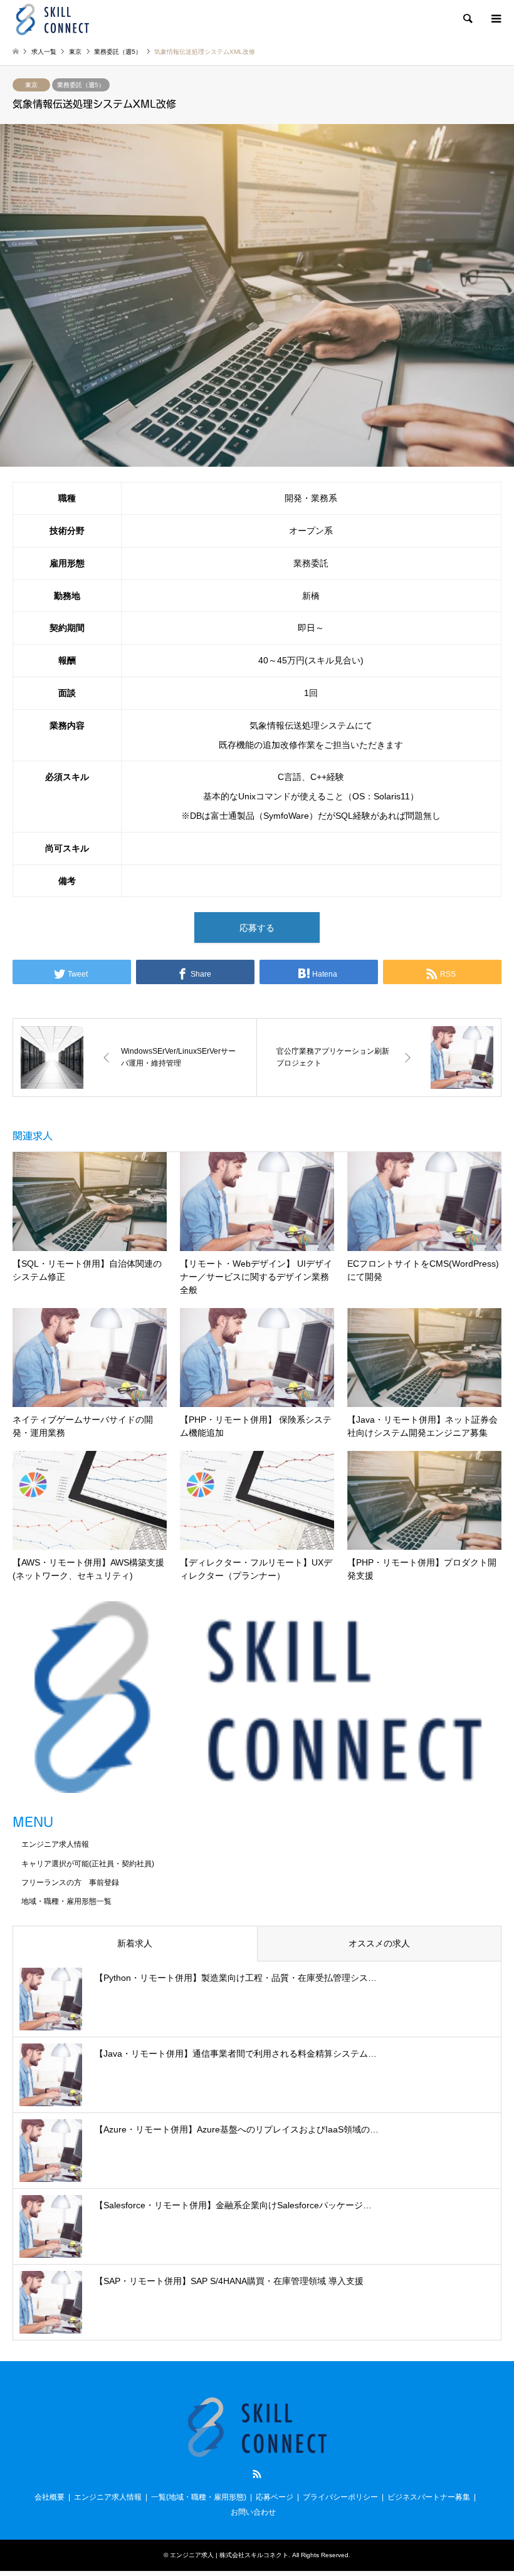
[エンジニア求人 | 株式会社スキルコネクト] (52, 19)
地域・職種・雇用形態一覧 (66, 1901)
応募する (257, 928)
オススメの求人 (379, 1943)
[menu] (495, 19)
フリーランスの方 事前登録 (70, 1883)
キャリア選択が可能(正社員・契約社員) (88, 1864)
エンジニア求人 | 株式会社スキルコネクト (229, 2555)
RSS (257, 2474)
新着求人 (135, 1943)
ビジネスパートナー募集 (429, 2497)
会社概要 (50, 2497)
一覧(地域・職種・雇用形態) (199, 2497)
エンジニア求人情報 (55, 1844)
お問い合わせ (253, 2512)
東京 (31, 85)
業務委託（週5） (81, 85)
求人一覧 (44, 52)
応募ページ (275, 2497)
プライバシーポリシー (340, 2497)
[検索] (467, 19)
